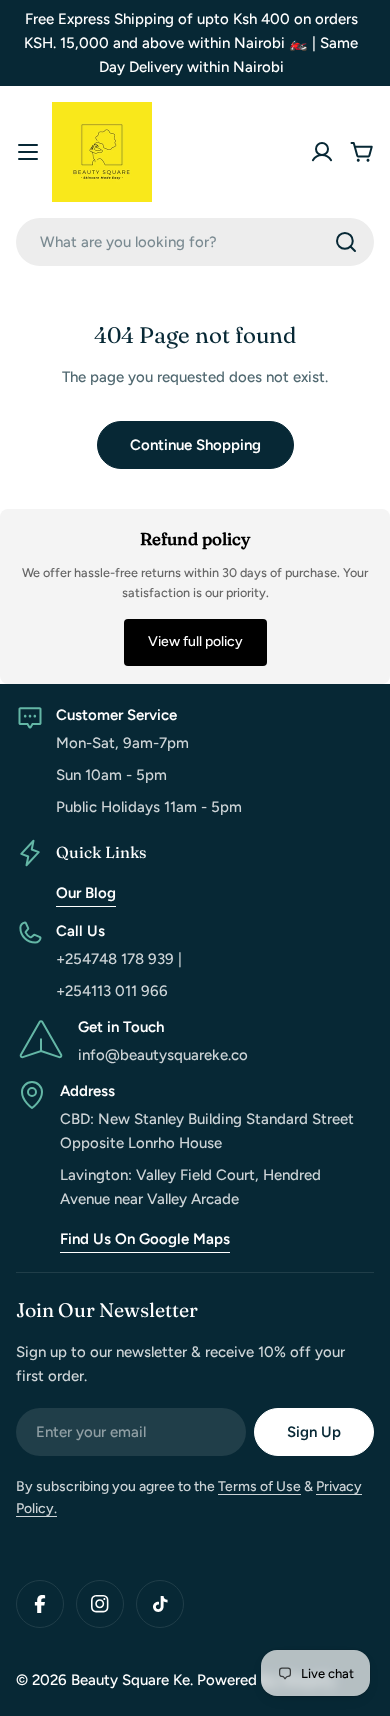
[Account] (322, 152)
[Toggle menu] (28, 152)
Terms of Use (259, 1486)
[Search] (346, 242)
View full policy (195, 641)
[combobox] (195, 242)
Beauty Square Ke (130, 1680)
